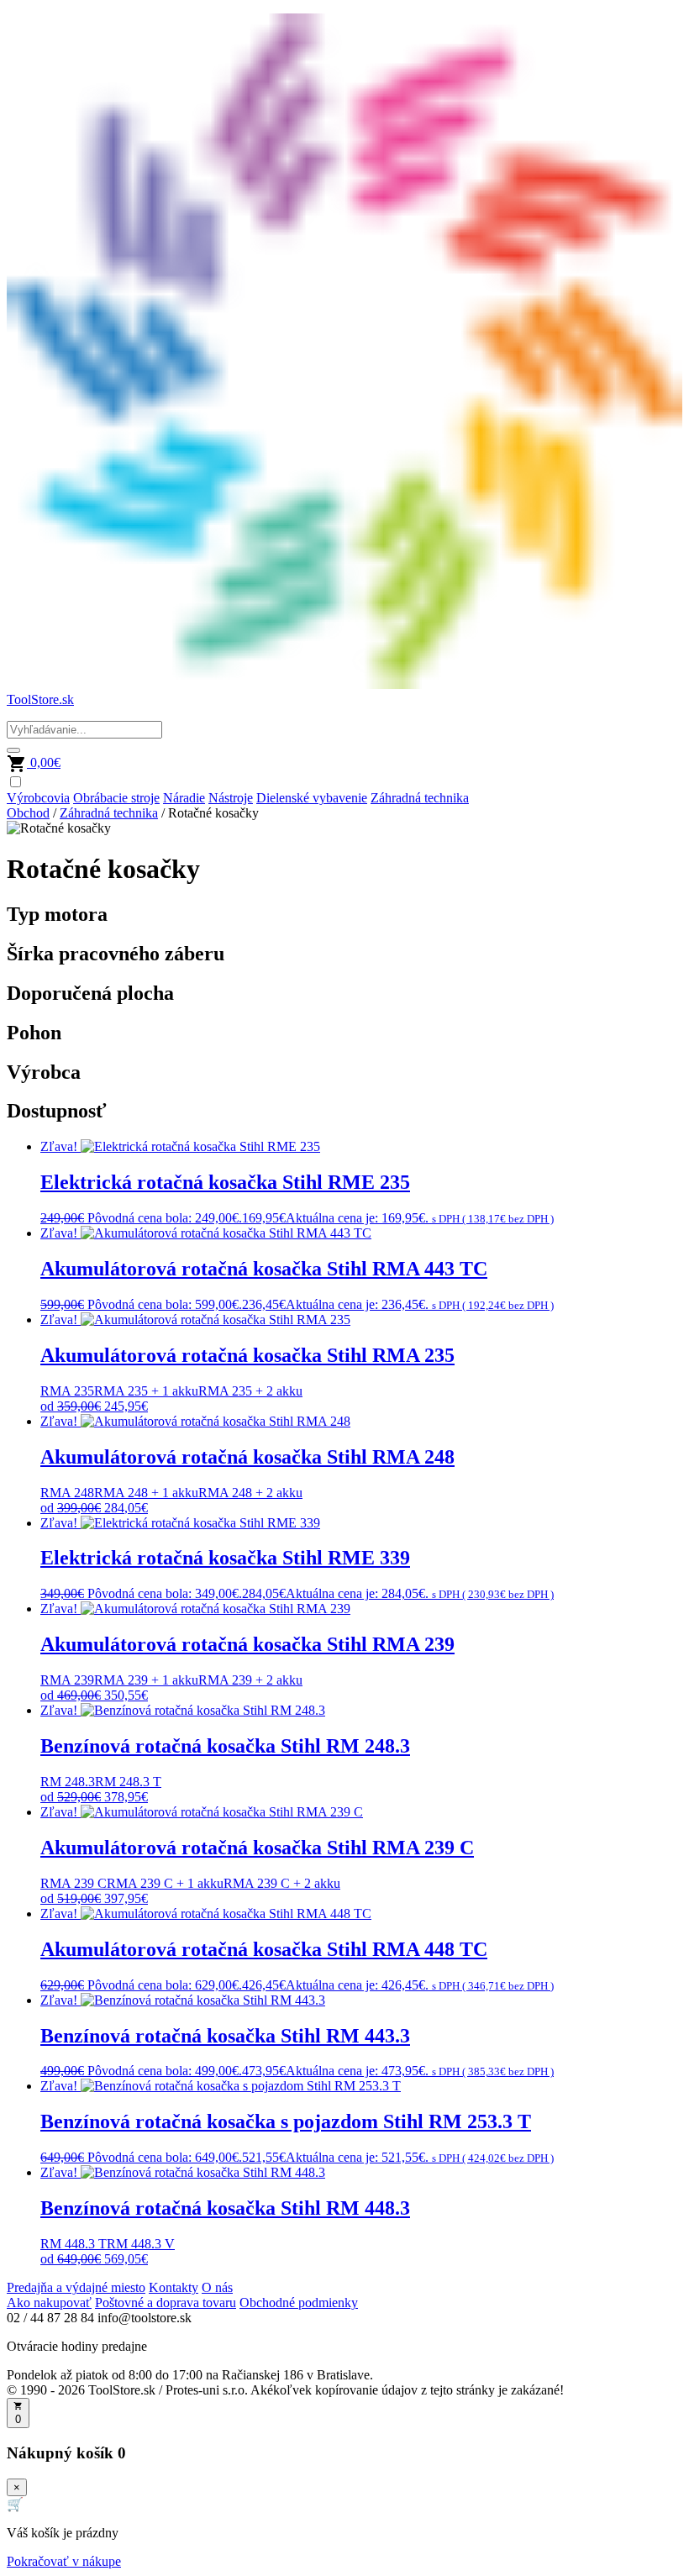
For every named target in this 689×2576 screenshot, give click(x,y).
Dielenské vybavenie (312, 798)
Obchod (28, 813)
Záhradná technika (420, 798)
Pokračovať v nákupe (64, 2561)
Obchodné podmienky (299, 2303)
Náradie (184, 798)
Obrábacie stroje (116, 798)
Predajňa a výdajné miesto (76, 2287)
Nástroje (231, 798)
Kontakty (174, 2287)
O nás (217, 2287)
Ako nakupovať (49, 2303)
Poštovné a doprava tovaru (166, 2303)
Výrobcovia (38, 798)
